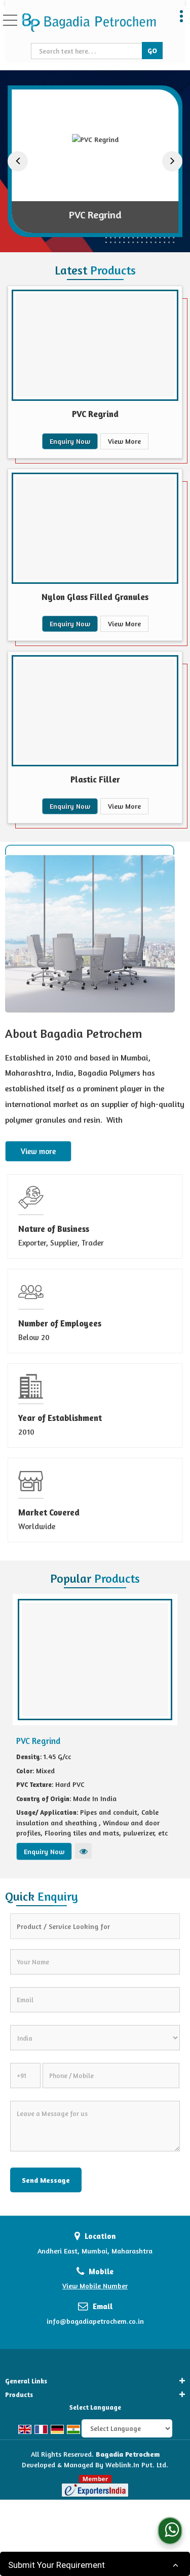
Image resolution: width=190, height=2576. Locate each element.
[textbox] (87, 51)
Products (19, 2395)
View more (38, 1151)
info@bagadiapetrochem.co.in (95, 2321)
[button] (95, 2286)
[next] (172, 161)
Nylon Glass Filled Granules (95, 597)
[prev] (18, 161)
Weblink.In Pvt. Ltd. (137, 2465)
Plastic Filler (95, 779)
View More (124, 441)
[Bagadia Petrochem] (89, 23)
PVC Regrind (95, 215)
